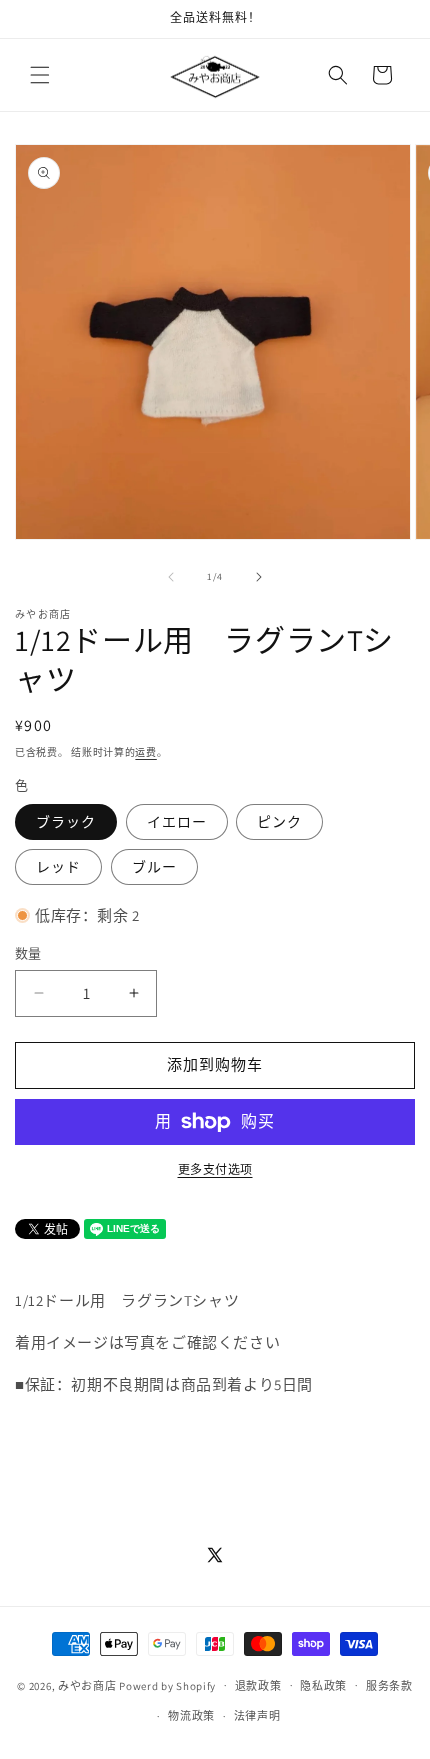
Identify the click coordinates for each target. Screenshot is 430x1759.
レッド (58, 867)
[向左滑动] (171, 577)
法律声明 (257, 1716)
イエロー (177, 822)
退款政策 (258, 1686)
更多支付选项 (215, 1169)
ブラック (66, 822)
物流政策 (191, 1716)
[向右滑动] (259, 577)
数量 (28, 953)
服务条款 (389, 1686)
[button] (40, 75)
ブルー (154, 867)
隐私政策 (323, 1686)
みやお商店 (87, 1685)
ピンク (279, 822)
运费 (145, 752)
